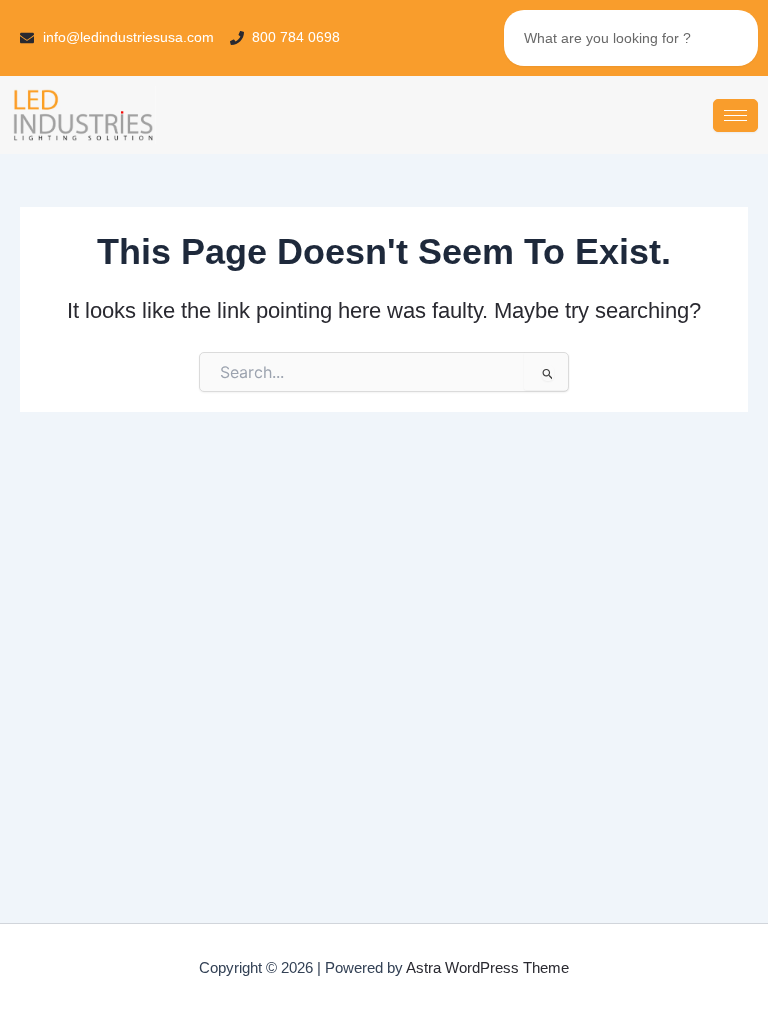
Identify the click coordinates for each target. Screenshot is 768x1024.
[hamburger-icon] (735, 115)
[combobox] (631, 38)
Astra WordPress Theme (487, 968)
